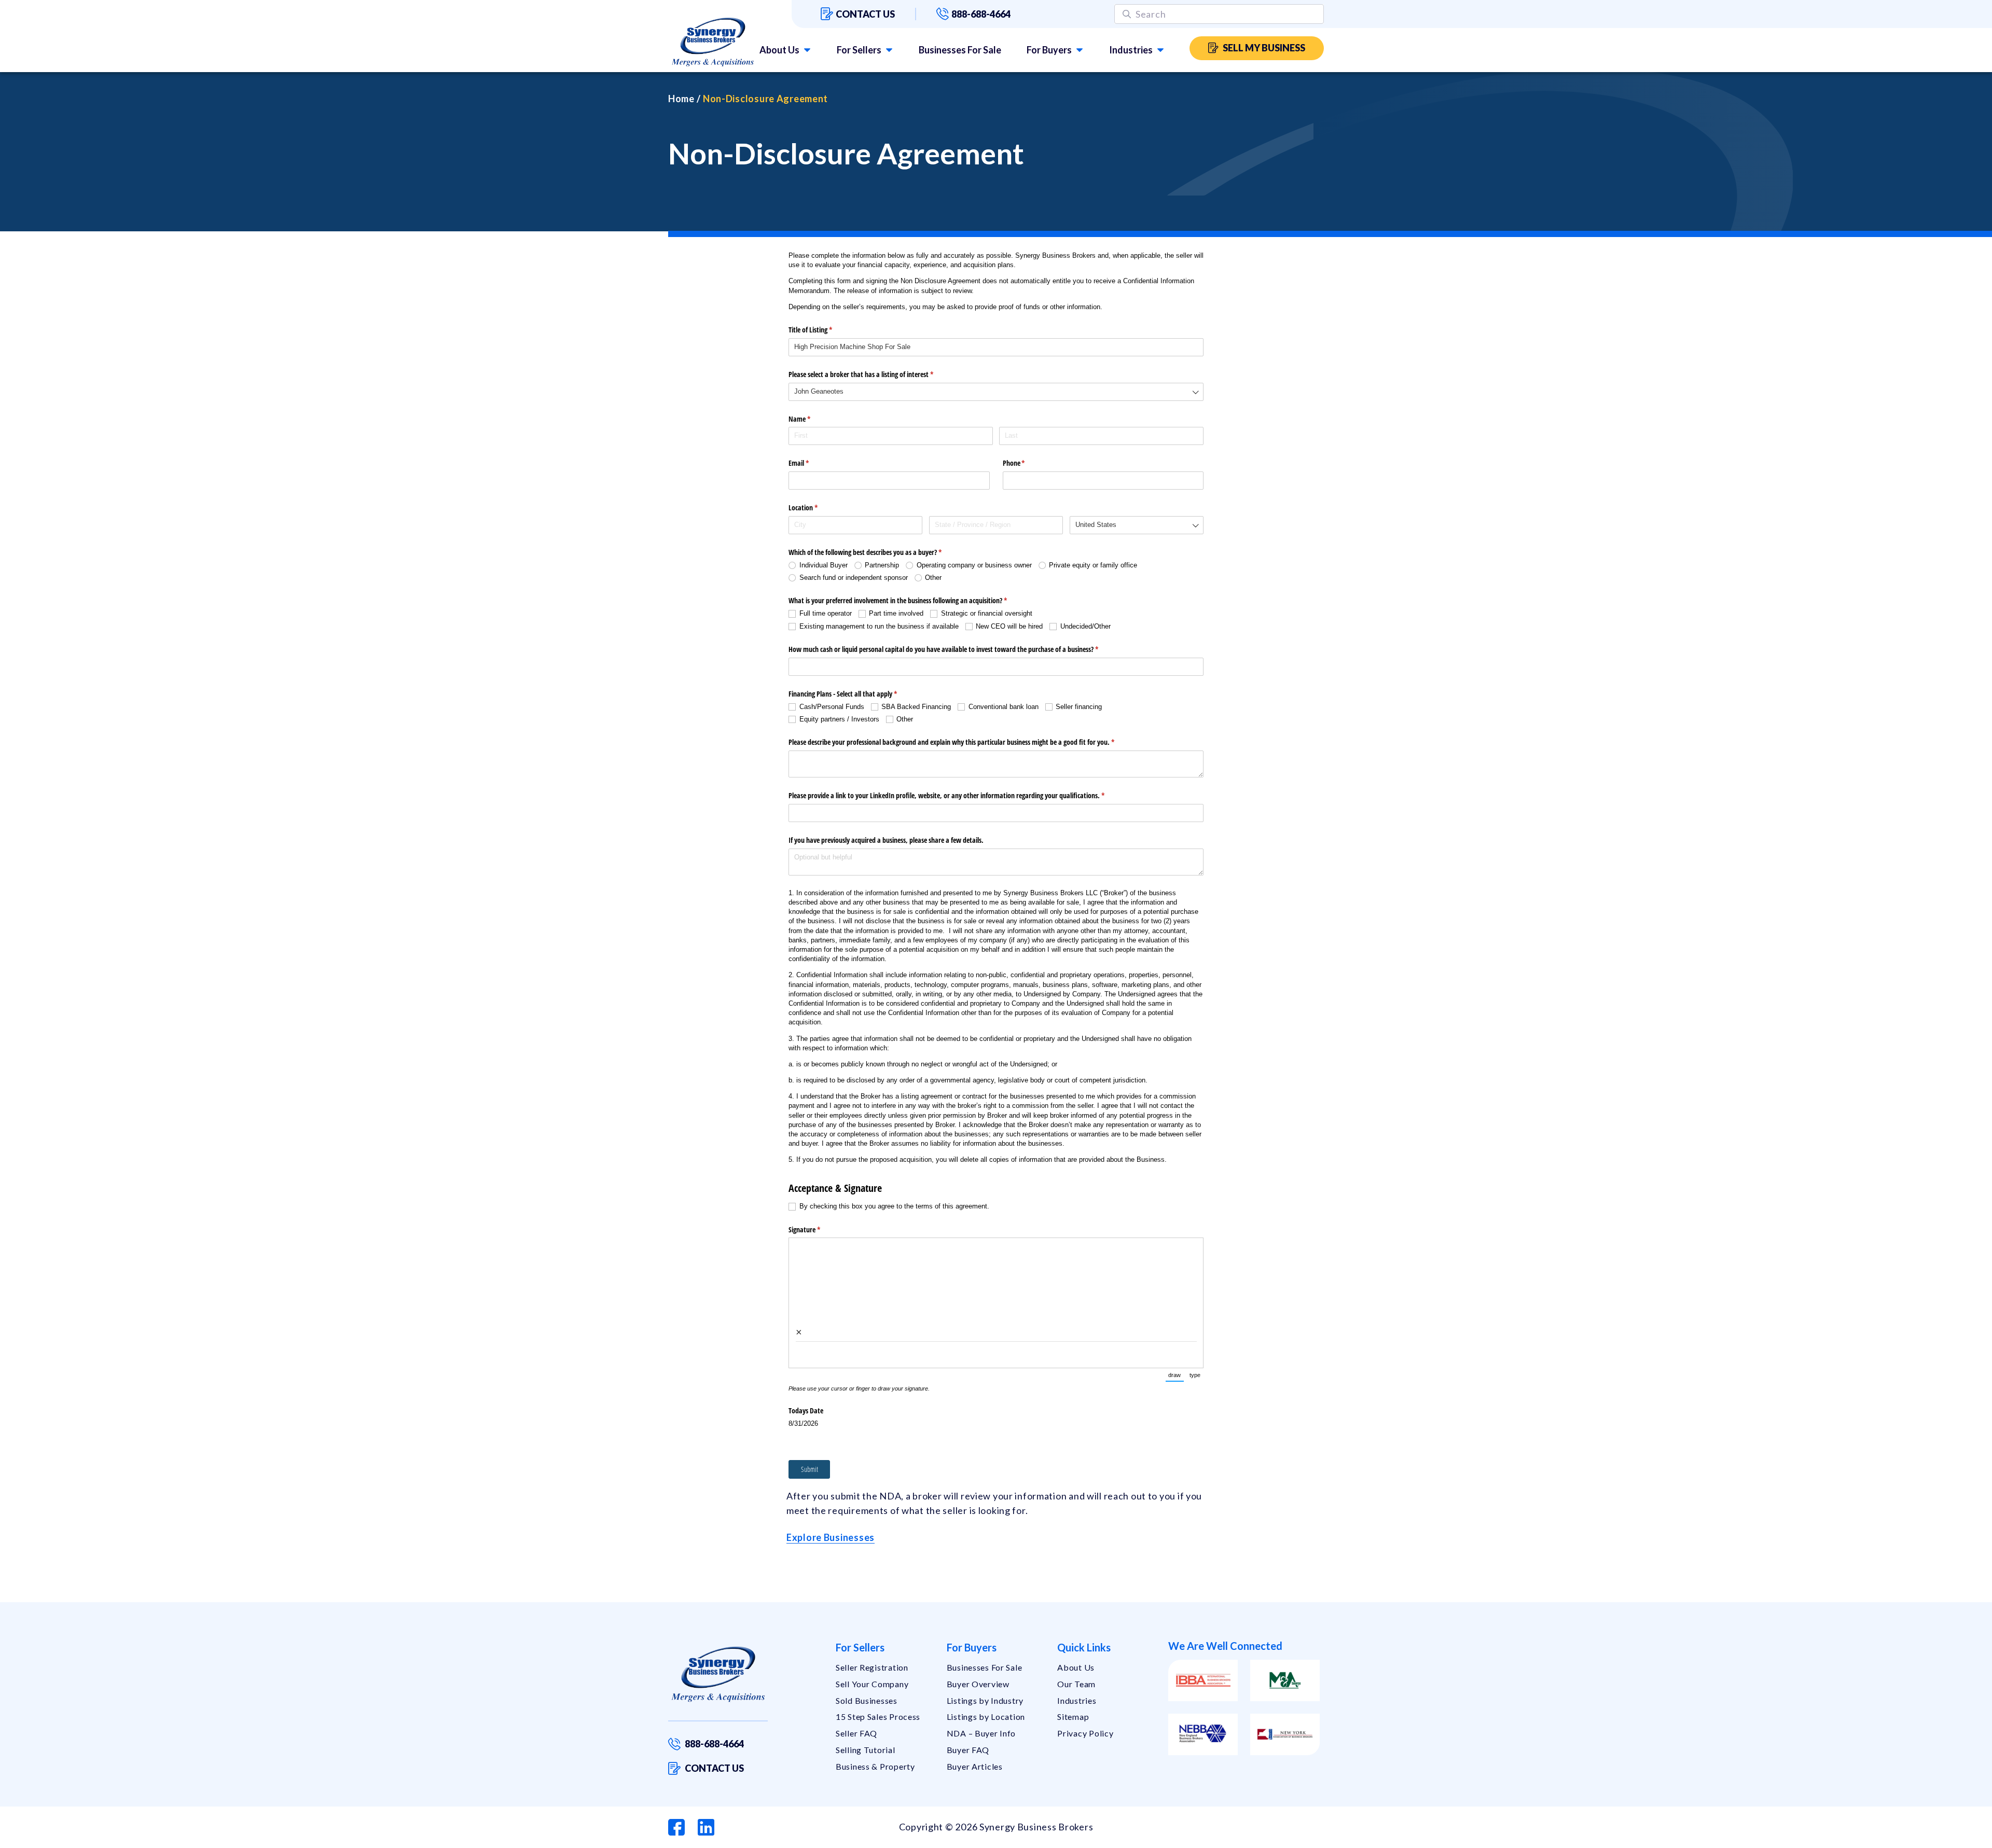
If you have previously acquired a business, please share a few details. (886, 840)
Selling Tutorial (866, 1750)
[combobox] (996, 392)
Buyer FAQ (968, 1750)
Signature (817, 1229)
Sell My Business (1264, 48)
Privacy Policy (1085, 1733)
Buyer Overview (978, 1684)
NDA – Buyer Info (981, 1733)
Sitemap (1073, 1717)
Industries (1131, 50)
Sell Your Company (872, 1684)
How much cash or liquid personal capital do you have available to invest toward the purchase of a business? (956, 649)
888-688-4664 (981, 14)
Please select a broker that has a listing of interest (873, 374)
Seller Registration (872, 1667)
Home (681, 99)
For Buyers (1049, 50)
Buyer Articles (975, 1766)
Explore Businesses (831, 1537)
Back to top (1940, 1836)
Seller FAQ (856, 1733)
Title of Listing (822, 330)
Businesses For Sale (960, 50)
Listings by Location (986, 1717)
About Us (779, 50)
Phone (1026, 463)
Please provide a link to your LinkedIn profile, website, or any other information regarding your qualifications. (959, 795)
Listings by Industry (985, 1700)
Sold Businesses (867, 1700)
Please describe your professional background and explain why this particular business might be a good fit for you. (964, 742)
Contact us (865, 14)
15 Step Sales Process (878, 1717)
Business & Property (875, 1766)
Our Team (1076, 1684)
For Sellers (859, 50)
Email (811, 463)
